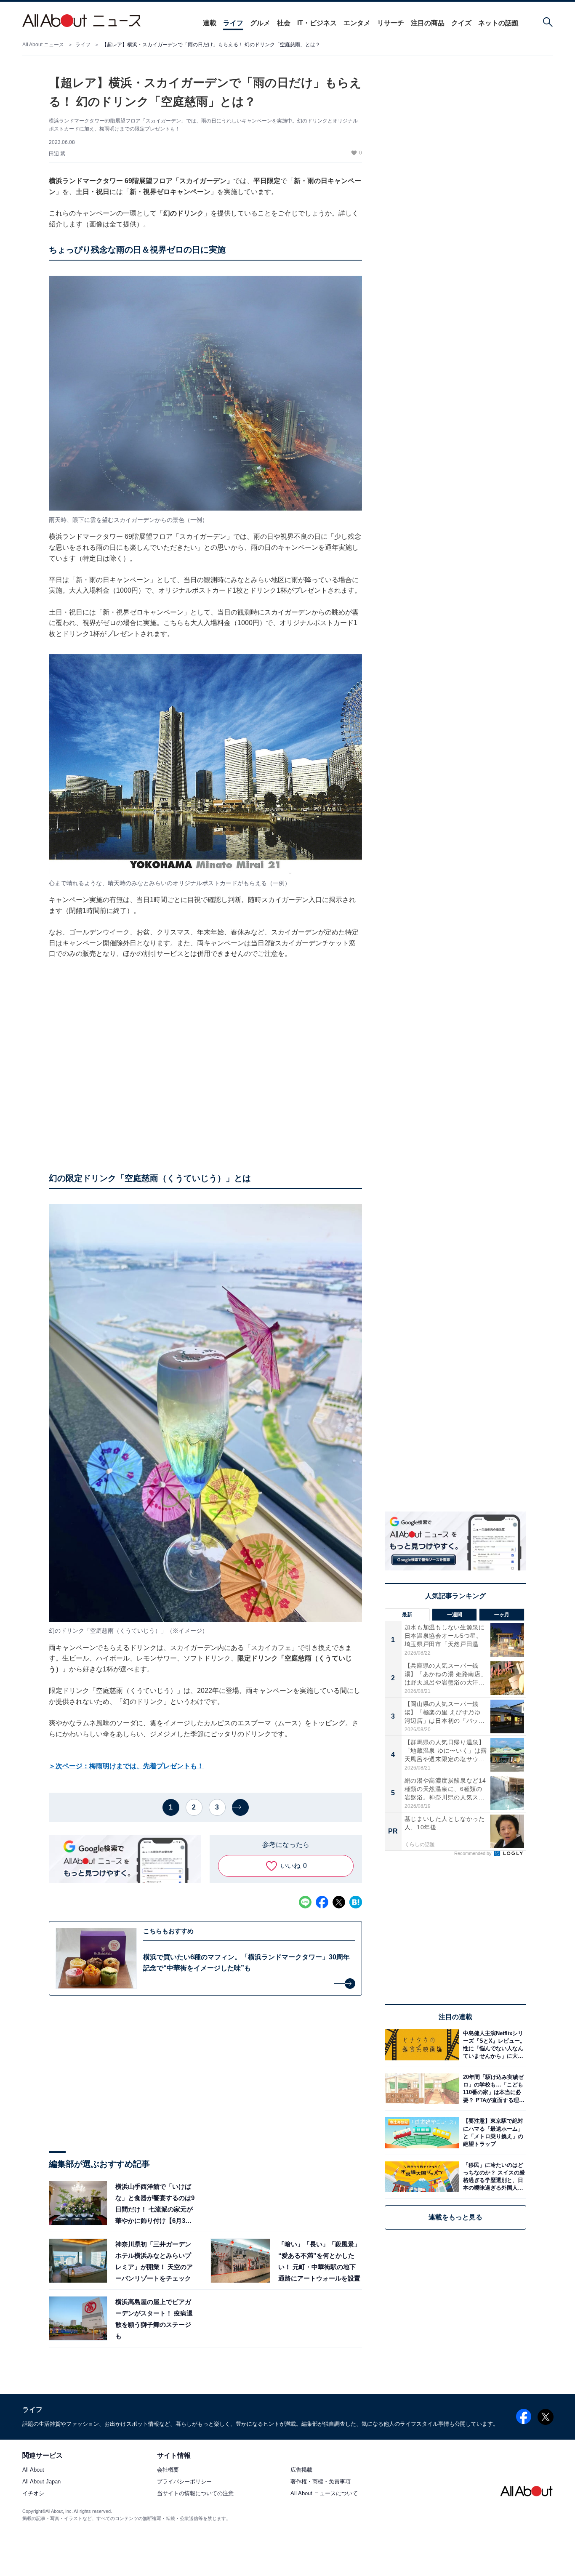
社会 (284, 23)
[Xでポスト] (339, 1902)
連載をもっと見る (455, 2217)
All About (33, 2470)
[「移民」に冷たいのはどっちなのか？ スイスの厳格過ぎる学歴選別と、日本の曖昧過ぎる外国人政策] (492, 2177)
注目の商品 (428, 23)
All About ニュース (43, 45)
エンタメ (357, 23)
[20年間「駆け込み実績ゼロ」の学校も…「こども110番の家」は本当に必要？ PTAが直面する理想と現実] (492, 2089)
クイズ (461, 23)
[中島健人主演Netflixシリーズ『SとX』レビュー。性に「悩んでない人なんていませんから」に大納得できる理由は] (492, 2045)
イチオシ (33, 2494)
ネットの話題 (498, 23)
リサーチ (391, 23)
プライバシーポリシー (184, 2482)
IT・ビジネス (317, 23)
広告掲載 (301, 2470)
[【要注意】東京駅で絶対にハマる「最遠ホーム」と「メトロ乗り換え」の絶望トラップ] (492, 2133)
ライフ (233, 23)
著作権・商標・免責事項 (321, 2482)
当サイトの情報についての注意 (195, 2494)
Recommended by (474, 1853)
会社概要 (168, 2470)
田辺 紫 (57, 154)
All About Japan (41, 2482)
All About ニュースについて (324, 2494)
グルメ (260, 23)
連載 (210, 23)
